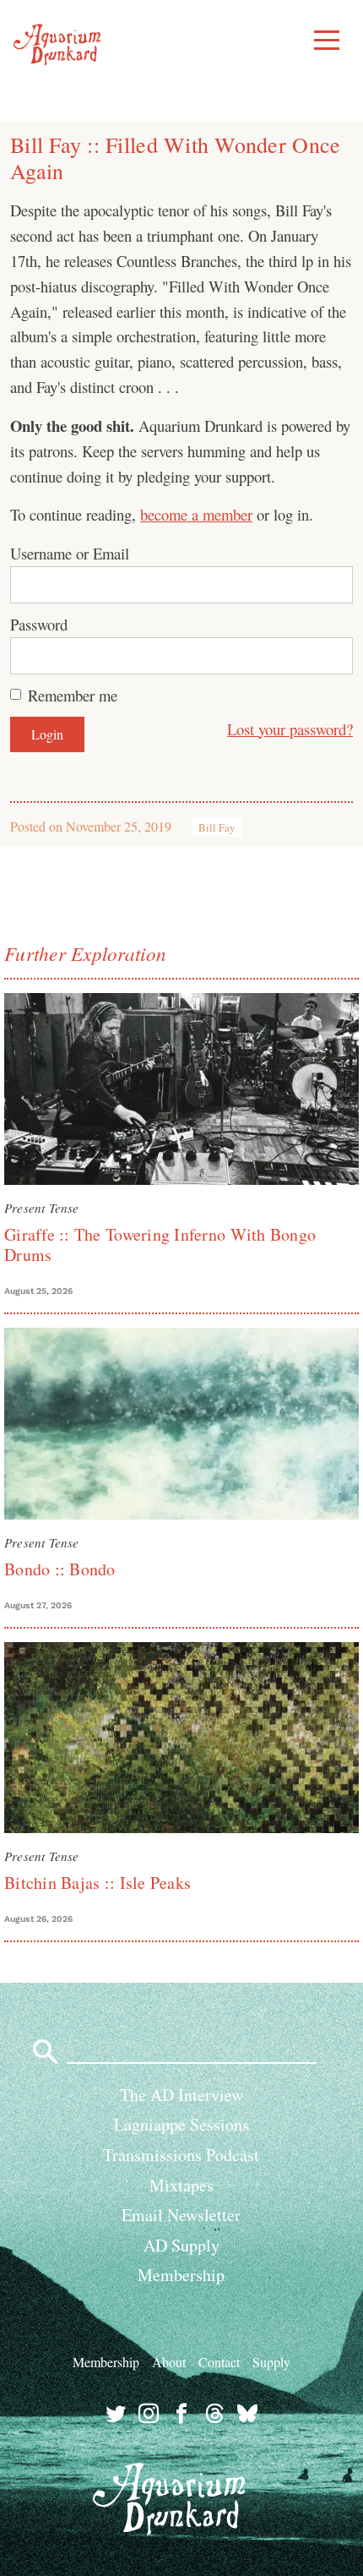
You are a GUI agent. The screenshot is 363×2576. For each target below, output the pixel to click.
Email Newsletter (181, 2215)
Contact (219, 2362)
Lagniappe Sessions (181, 2124)
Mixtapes (181, 2185)
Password (39, 624)
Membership (181, 2275)
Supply (271, 2362)
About (169, 2362)
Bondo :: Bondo (60, 1569)
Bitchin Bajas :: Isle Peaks (98, 1883)
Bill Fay (217, 827)
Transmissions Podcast (181, 2155)
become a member (196, 514)
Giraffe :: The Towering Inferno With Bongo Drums (160, 1244)
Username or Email (70, 553)
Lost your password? (290, 729)
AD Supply (181, 2245)
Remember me (73, 695)
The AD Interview (181, 2095)
